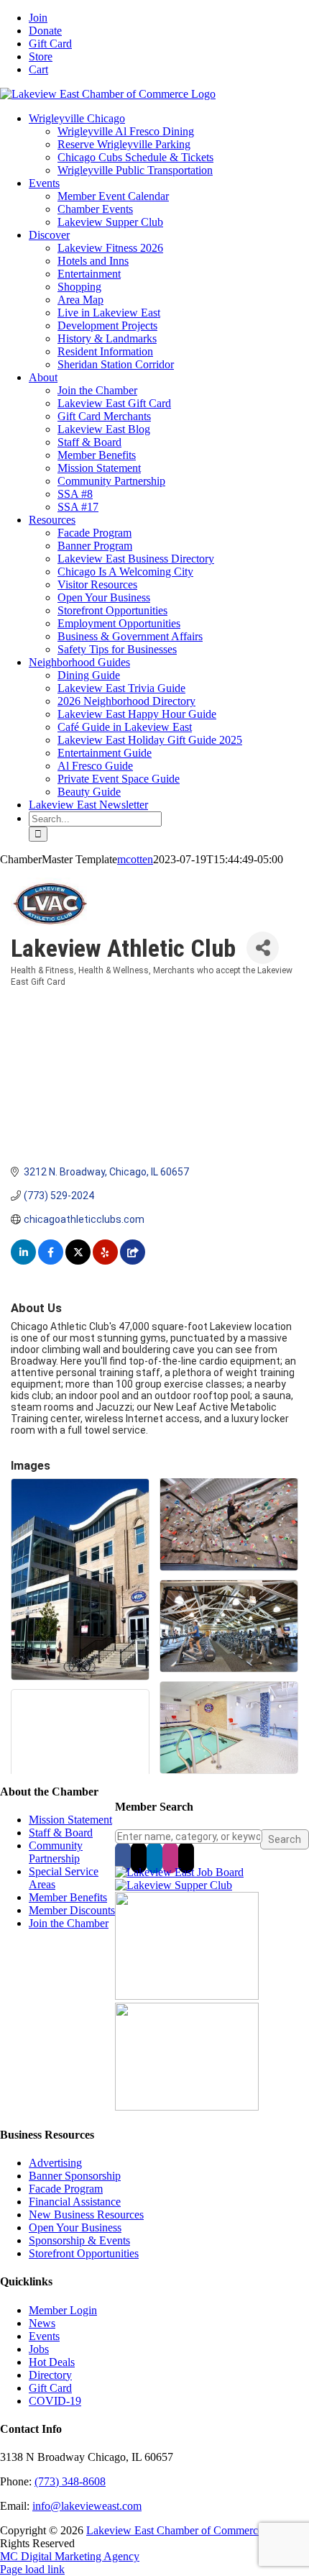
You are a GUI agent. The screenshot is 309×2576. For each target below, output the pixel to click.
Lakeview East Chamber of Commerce (175, 2530)
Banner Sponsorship (75, 2176)
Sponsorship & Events (79, 2240)
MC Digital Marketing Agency (70, 2556)
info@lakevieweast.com (87, 2506)
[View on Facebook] (51, 1261)
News (42, 2323)
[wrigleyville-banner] (187, 1996)
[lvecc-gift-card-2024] (187, 2107)
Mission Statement (70, 1820)
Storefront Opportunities (84, 2253)
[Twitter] (139, 1857)
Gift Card (50, 2388)
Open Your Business (75, 2227)
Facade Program (66, 2189)
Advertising (55, 2163)
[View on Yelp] (105, 1261)
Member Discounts (72, 1910)
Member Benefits (68, 1897)
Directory (50, 2375)
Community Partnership (56, 1852)
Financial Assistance (75, 2202)
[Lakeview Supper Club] (174, 1885)
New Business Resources (86, 2215)
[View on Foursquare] (133, 1261)
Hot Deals (52, 2362)
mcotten (135, 859)
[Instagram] (170, 1857)
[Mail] (186, 1857)
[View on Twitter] (78, 1261)
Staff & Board (61, 1833)
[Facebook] (123, 1857)
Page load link (32, 2569)
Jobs (39, 2349)
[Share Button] (263, 948)
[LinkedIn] (154, 1857)
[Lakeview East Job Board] (179, 1872)
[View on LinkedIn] (23, 1261)
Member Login (63, 2310)
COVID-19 (55, 2401)
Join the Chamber (69, 1923)
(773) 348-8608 (70, 2481)
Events (44, 2336)
